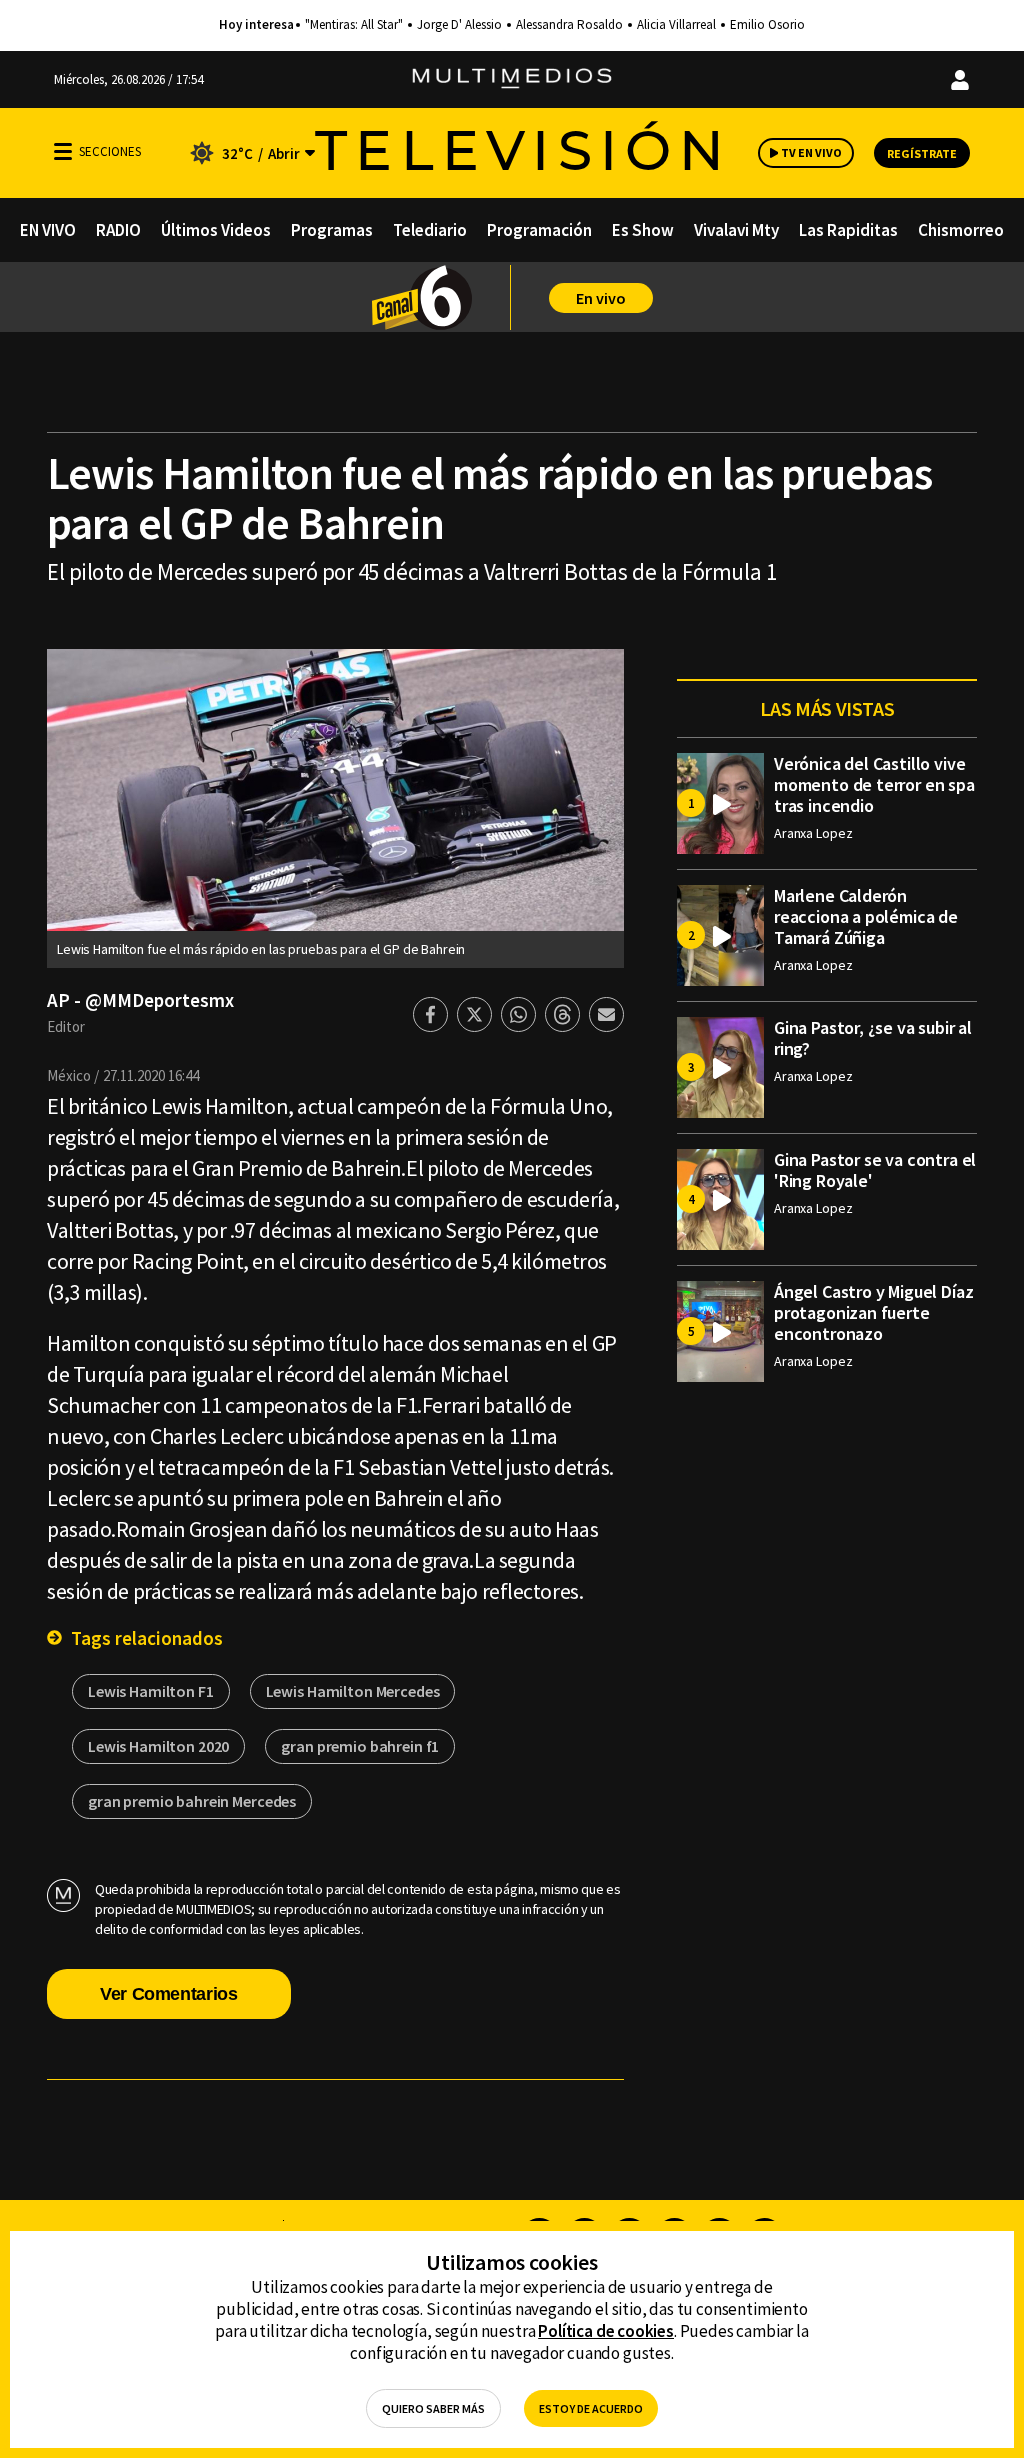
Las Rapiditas (848, 230)
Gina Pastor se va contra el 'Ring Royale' (875, 1170)
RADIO (118, 230)
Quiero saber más (433, 2408)
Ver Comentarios (169, 1994)
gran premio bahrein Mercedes (192, 1801)
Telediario (430, 230)
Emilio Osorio (767, 25)
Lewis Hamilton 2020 (158, 1746)
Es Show (643, 230)
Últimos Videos (216, 230)
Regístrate (922, 153)
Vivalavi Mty (736, 230)
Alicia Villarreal (676, 25)
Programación (539, 230)
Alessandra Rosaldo (569, 25)
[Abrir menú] (63, 151)
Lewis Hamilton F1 (151, 1691)
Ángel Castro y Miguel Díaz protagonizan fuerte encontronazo (873, 1312)
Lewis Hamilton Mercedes (353, 1691)
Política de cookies (606, 2331)
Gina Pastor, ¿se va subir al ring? (873, 1038)
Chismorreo (961, 230)
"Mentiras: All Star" (354, 25)
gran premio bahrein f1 (360, 1746)
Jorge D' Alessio (459, 25)
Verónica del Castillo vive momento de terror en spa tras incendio (874, 784)
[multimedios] (512, 79)
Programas (332, 230)
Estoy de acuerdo (591, 2408)
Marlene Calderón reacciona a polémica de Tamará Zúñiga (866, 916)
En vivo (601, 298)
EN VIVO (48, 230)
